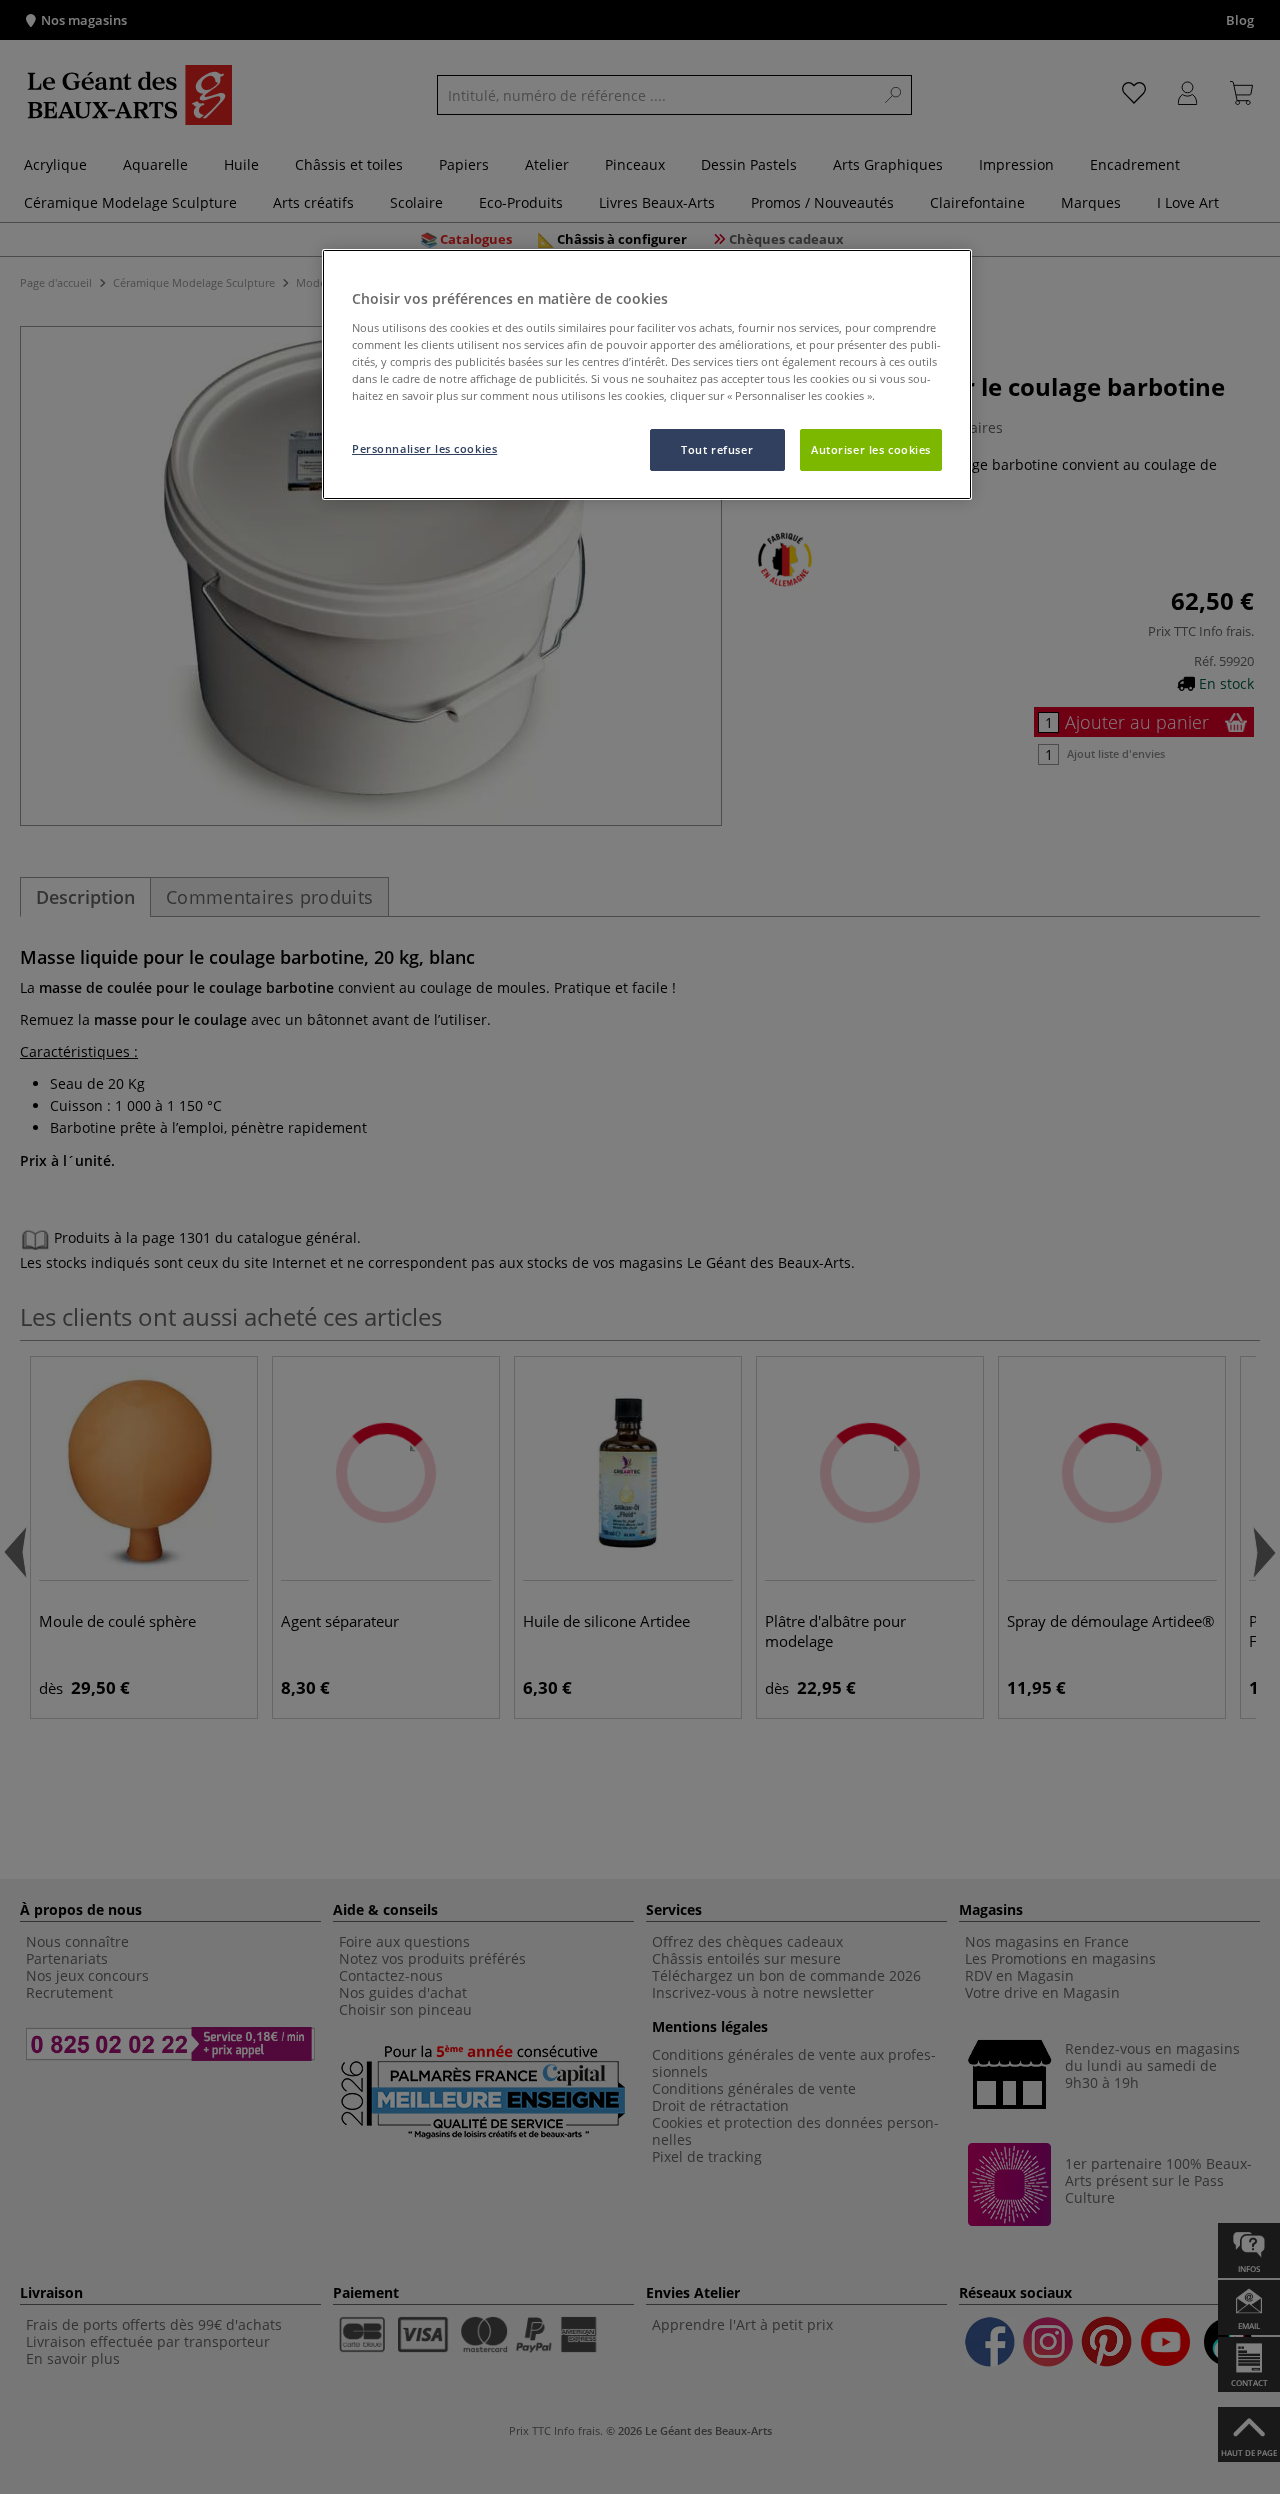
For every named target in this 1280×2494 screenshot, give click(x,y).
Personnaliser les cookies (424, 448)
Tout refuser (717, 449)
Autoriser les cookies (871, 449)
